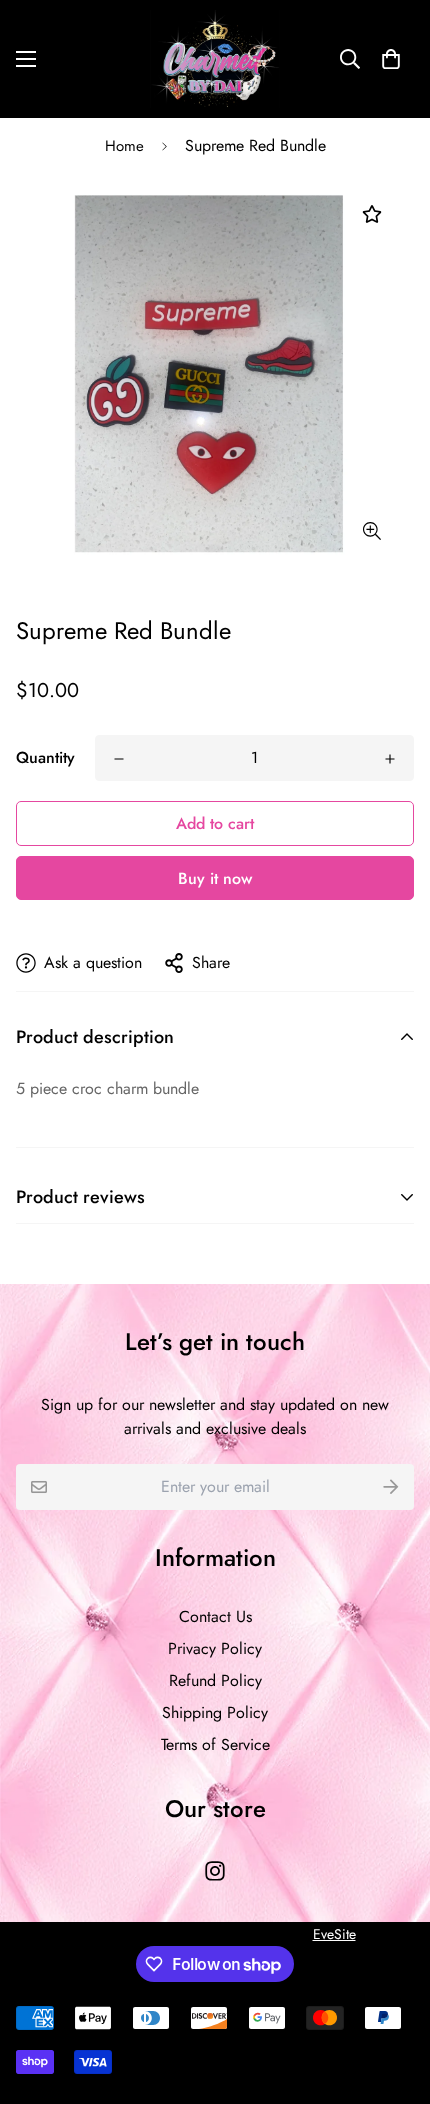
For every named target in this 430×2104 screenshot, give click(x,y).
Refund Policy (215, 1680)
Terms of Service (215, 1744)
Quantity (45, 757)
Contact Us (215, 1616)
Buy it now (215, 878)
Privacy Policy (215, 1648)
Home (124, 146)
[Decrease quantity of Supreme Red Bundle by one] (119, 759)
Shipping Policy (215, 1712)
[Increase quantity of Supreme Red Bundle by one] (390, 759)
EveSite (334, 1934)
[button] (391, 59)
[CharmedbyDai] (215, 59)
